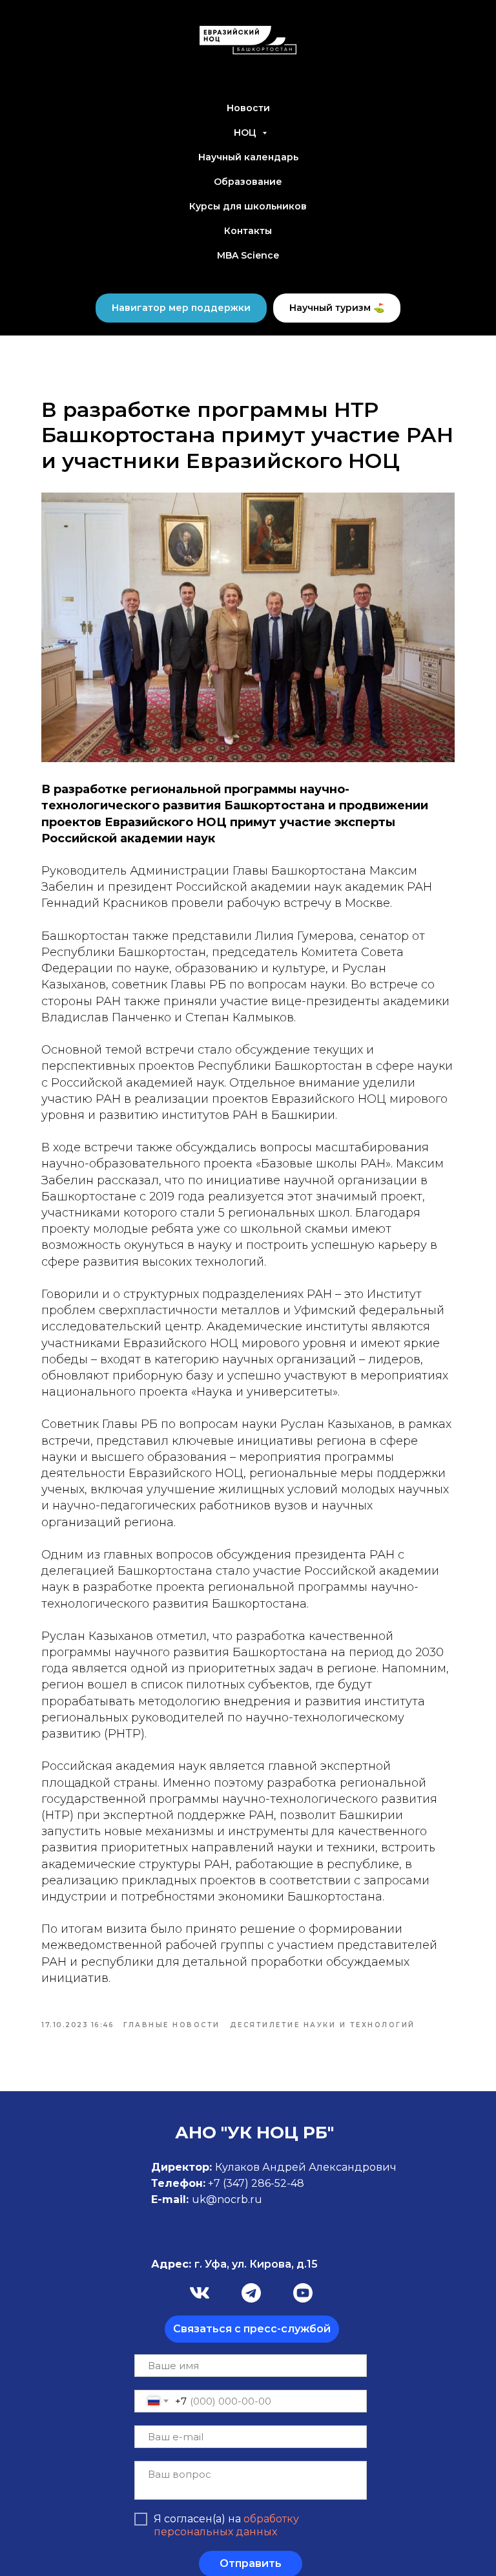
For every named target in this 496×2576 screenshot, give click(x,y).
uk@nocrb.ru (227, 2199)
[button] (252, 2329)
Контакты (248, 231)
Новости (248, 108)
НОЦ (246, 133)
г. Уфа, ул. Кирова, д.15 (234, 2264)
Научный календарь (248, 157)
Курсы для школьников (248, 206)
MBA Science (248, 255)
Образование (248, 182)
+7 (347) (230, 2183)
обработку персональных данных (226, 2525)
